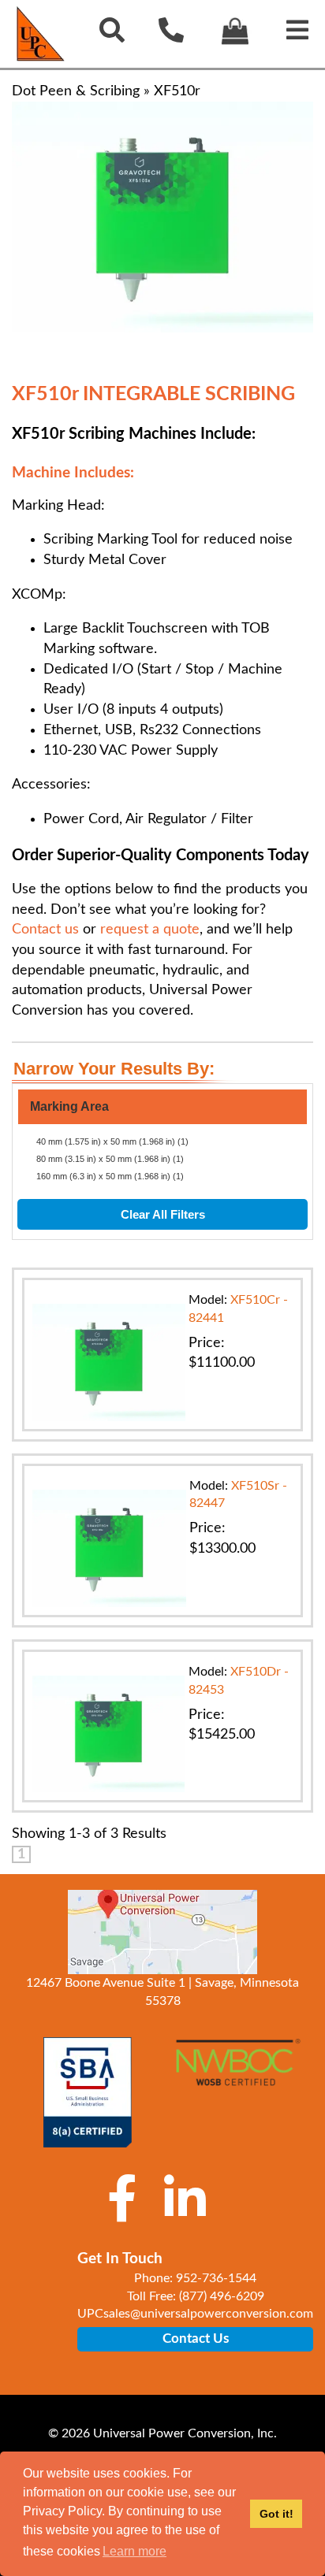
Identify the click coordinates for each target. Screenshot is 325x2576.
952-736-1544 (216, 2278)
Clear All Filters (163, 1214)
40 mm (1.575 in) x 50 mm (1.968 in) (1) (112, 1141)
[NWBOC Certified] (238, 2072)
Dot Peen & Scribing (76, 91)
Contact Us (196, 2338)
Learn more (134, 2551)
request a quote (150, 930)
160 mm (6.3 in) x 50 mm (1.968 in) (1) (110, 1176)
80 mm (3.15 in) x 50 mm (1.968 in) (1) (110, 1159)
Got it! (276, 2514)
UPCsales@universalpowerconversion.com (195, 2314)
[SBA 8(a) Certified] (87, 2092)
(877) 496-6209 (222, 2296)
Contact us (45, 930)
